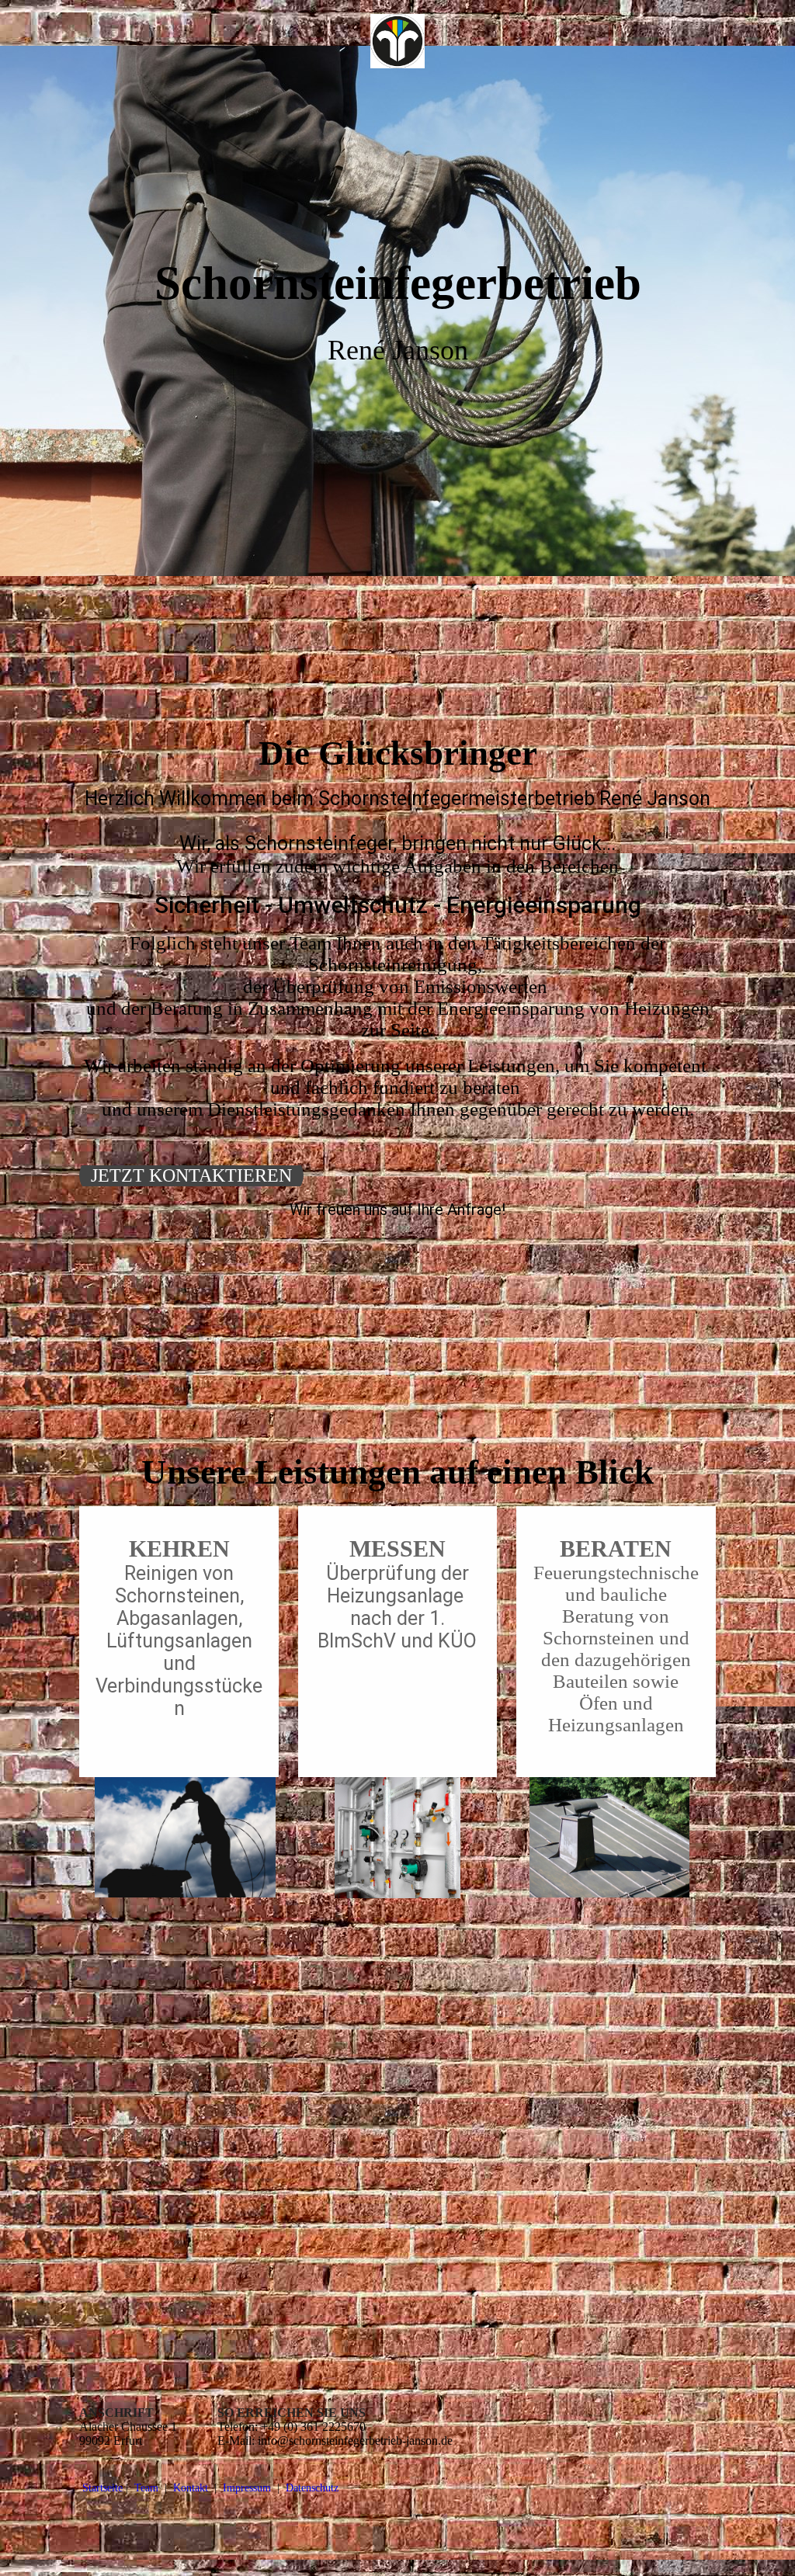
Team (146, 2488)
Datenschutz (312, 2488)
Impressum (248, 2488)
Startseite (102, 2488)
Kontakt (191, 2488)
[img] (398, 41)
